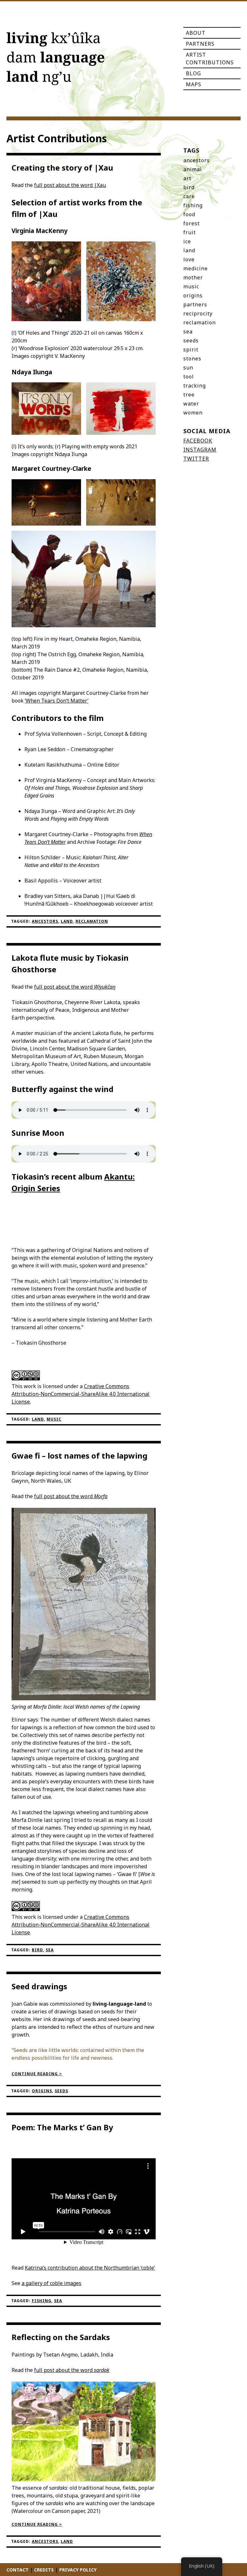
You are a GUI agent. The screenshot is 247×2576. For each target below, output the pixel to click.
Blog (193, 73)
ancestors (45, 921)
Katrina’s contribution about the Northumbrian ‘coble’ (90, 2268)
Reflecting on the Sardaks (61, 2337)
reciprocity (198, 313)
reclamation (92, 921)
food (189, 214)
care (189, 196)
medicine (196, 268)
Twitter (196, 459)
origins (42, 2091)
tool (189, 377)
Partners (200, 44)
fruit (190, 232)
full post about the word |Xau (70, 185)
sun (188, 368)
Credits (44, 2570)
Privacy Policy (78, 2570)
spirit (191, 350)
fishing (42, 2301)
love (189, 259)
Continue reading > (37, 2074)
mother (193, 277)
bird (37, 1950)
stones (192, 359)
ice (187, 241)
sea (50, 1950)
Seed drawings (39, 1986)
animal (193, 169)
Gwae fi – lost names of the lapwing (79, 1456)
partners (195, 304)
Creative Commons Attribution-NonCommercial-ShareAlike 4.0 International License (81, 1394)
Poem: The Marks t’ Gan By (62, 2127)
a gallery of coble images (51, 2283)
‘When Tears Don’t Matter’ (57, 701)
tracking (195, 386)
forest (192, 223)
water (191, 404)
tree (189, 395)
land (67, 921)
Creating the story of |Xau (62, 168)
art (187, 178)
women (193, 413)
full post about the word (75, 987)
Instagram (200, 450)
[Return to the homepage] (55, 60)
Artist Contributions (210, 59)
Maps (194, 84)
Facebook (198, 441)
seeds (61, 2091)
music (54, 1419)
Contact (18, 2570)
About (196, 33)
